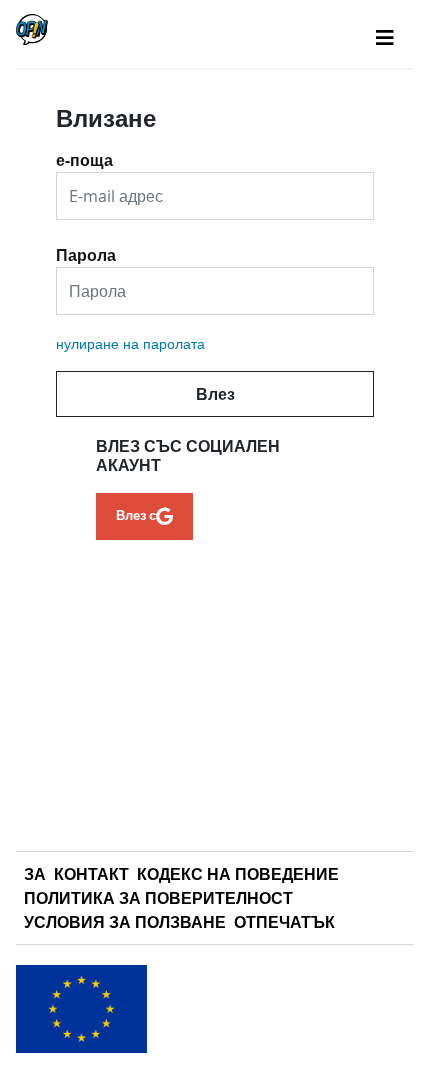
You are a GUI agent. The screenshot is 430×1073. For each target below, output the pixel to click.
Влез (215, 394)
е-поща (84, 153)
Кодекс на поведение (238, 874)
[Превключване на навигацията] (385, 38)
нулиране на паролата (130, 343)
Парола (86, 248)
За (35, 874)
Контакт (91, 874)
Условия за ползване (125, 922)
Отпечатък (284, 922)
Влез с (136, 515)
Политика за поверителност (158, 898)
